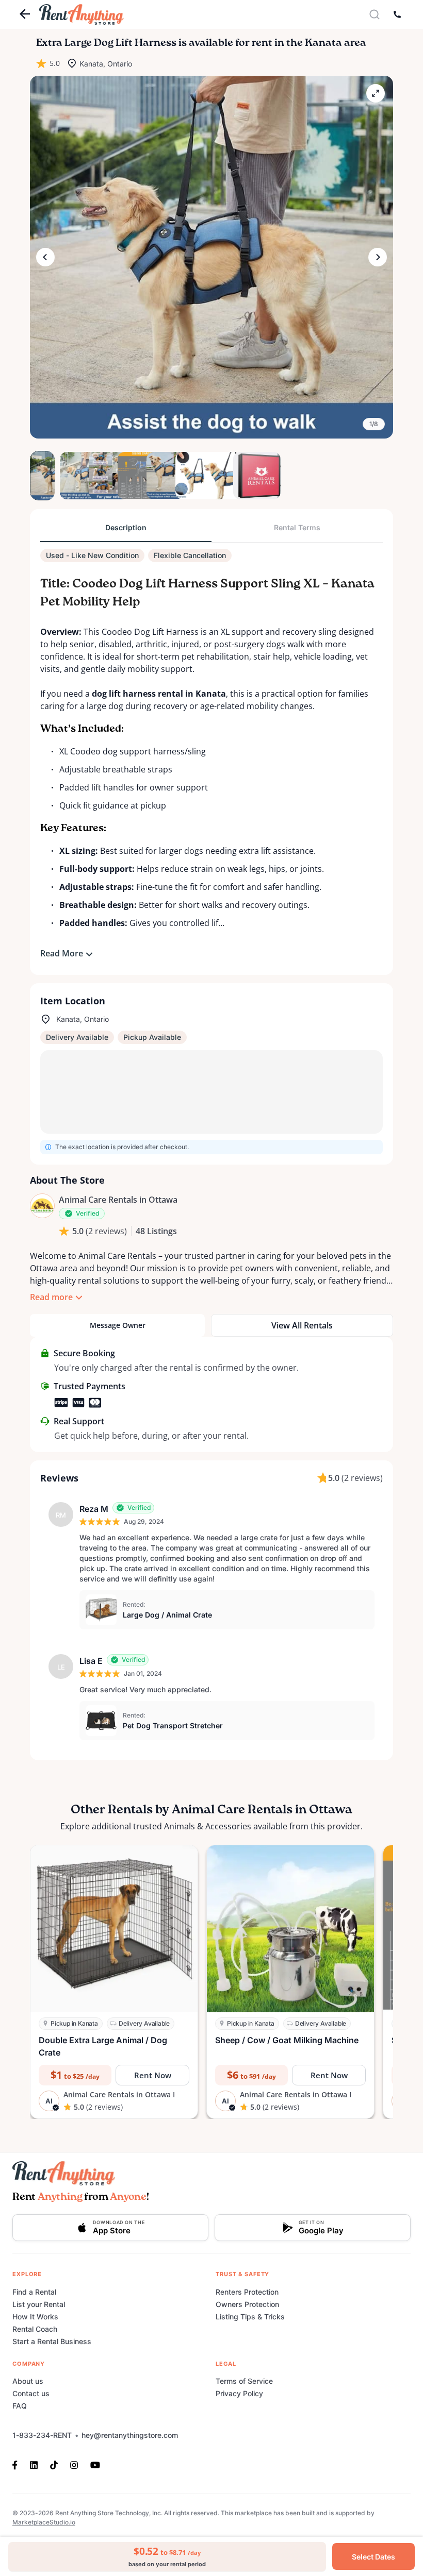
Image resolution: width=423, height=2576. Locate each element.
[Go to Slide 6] (187, 476)
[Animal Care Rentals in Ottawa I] (42, 1206)
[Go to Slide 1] (42, 476)
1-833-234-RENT (42, 2435)
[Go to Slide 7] (216, 476)
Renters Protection (247, 2292)
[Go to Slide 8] (245, 476)
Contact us (31, 2393)
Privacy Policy (239, 2393)
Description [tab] (126, 527)
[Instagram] (74, 2464)
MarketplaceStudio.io (44, 2522)
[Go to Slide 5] (158, 476)
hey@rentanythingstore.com (130, 2435)
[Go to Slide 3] (100, 476)
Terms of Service (244, 2381)
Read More (62, 953)
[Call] (397, 14)
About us (28, 2381)
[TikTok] (54, 2464)
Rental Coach (35, 2329)
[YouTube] (95, 2464)
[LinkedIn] (34, 2464)
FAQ (20, 2406)
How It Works (35, 2317)
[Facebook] (18, 2464)
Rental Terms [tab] (297, 527)
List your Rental (39, 2304)
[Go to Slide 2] (71, 476)
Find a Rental (34, 2292)
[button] (211, 257)
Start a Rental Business (52, 2341)
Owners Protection (247, 2304)
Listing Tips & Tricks (250, 2317)
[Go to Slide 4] (129, 476)
